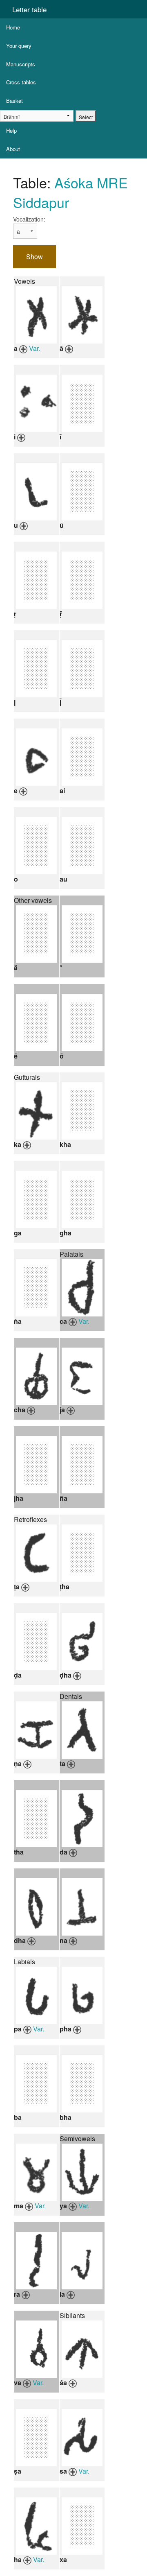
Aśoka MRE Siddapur (70, 192)
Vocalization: (29, 219)
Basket (14, 101)
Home (13, 27)
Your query (19, 46)
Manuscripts (21, 64)
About (13, 149)
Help (11, 130)
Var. (35, 348)
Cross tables (21, 82)
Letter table (29, 9)
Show (35, 257)
